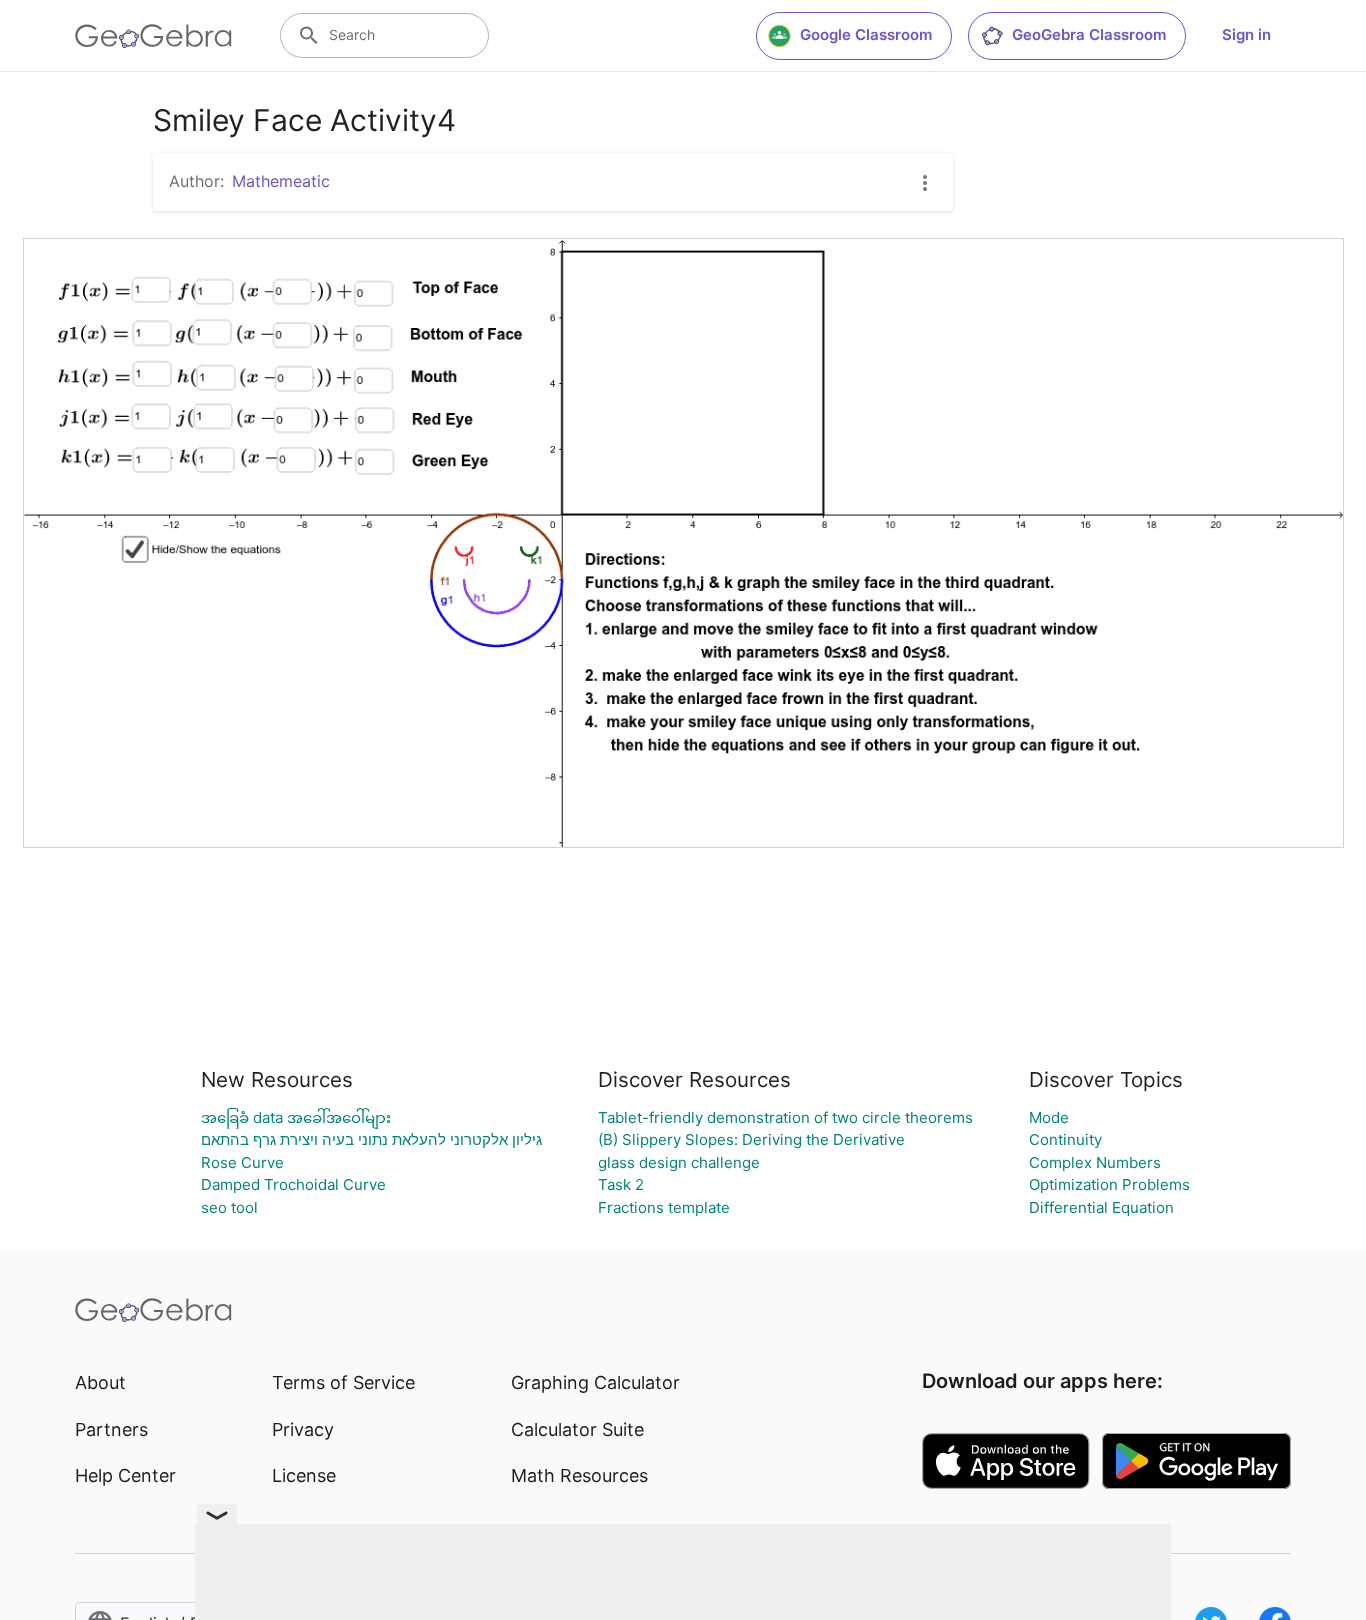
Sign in (1246, 34)
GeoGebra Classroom (1089, 34)
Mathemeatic (281, 181)
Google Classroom (866, 34)
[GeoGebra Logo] (153, 36)
